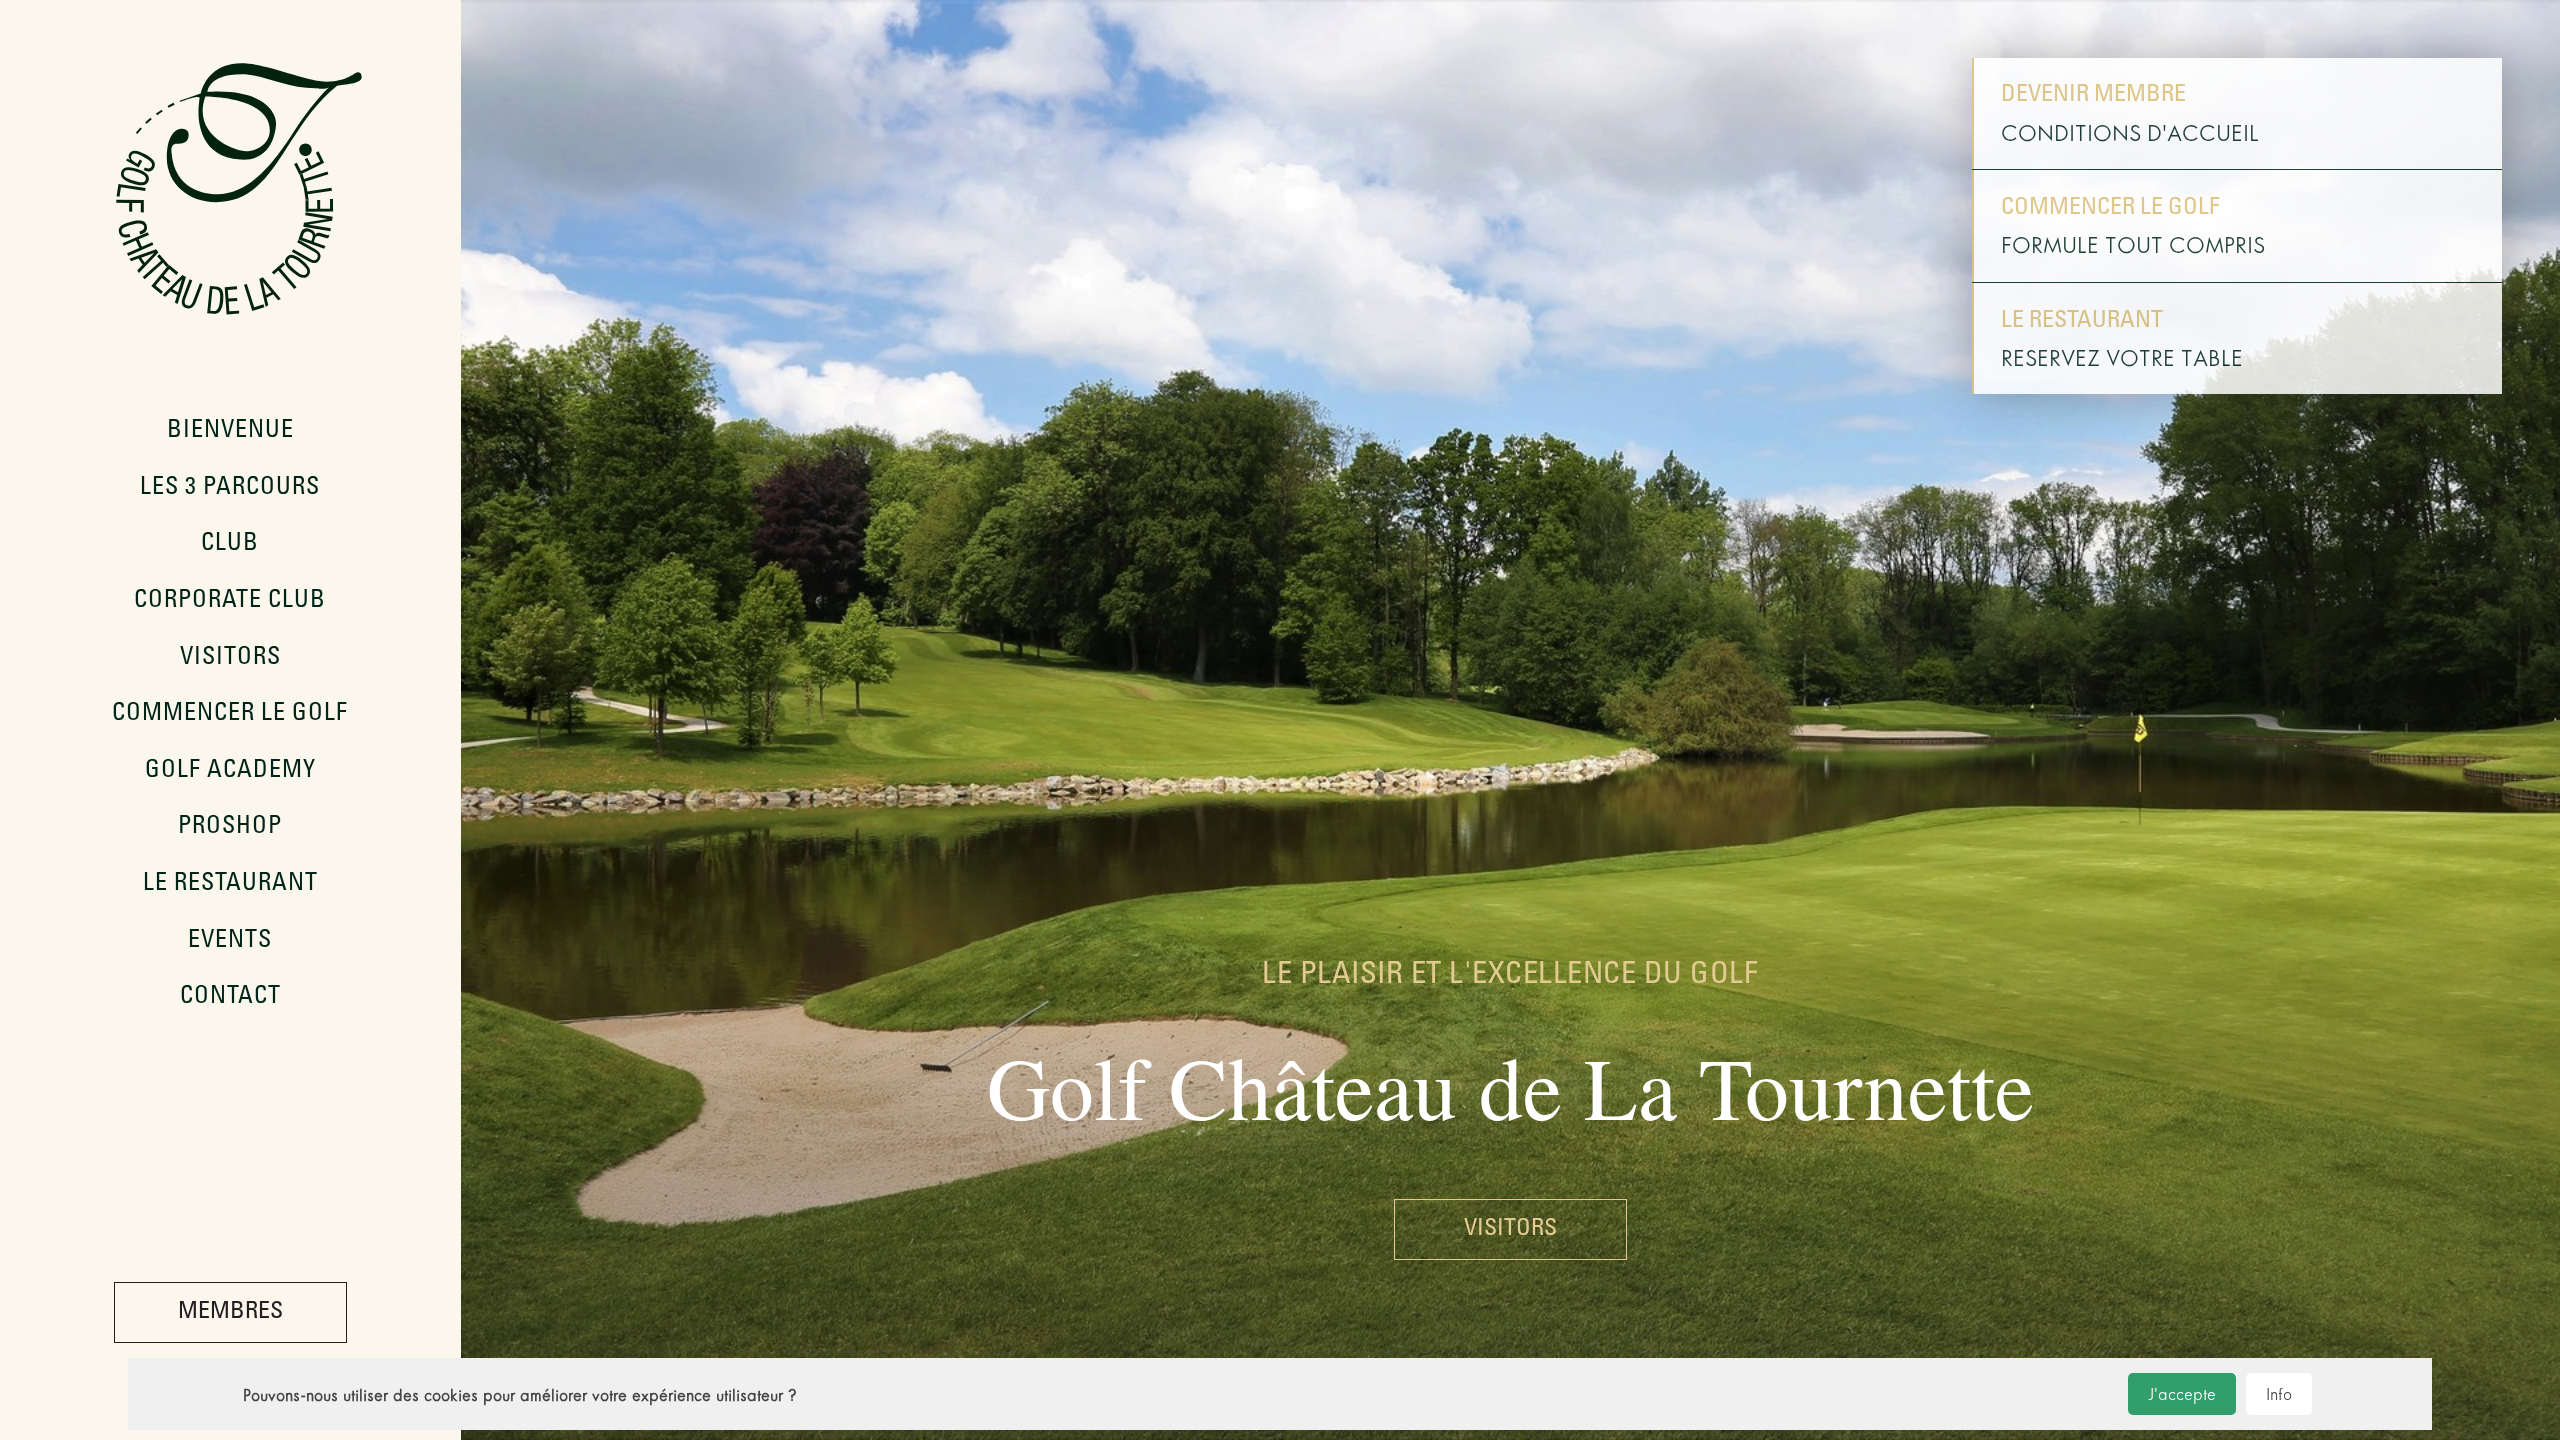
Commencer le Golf (230, 715)
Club (230, 545)
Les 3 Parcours (230, 489)
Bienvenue (230, 432)
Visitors (230, 659)
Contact (230, 998)
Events (230, 942)
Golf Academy (230, 772)
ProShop (230, 828)
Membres (230, 1313)
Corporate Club (230, 602)
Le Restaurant (230, 885)
